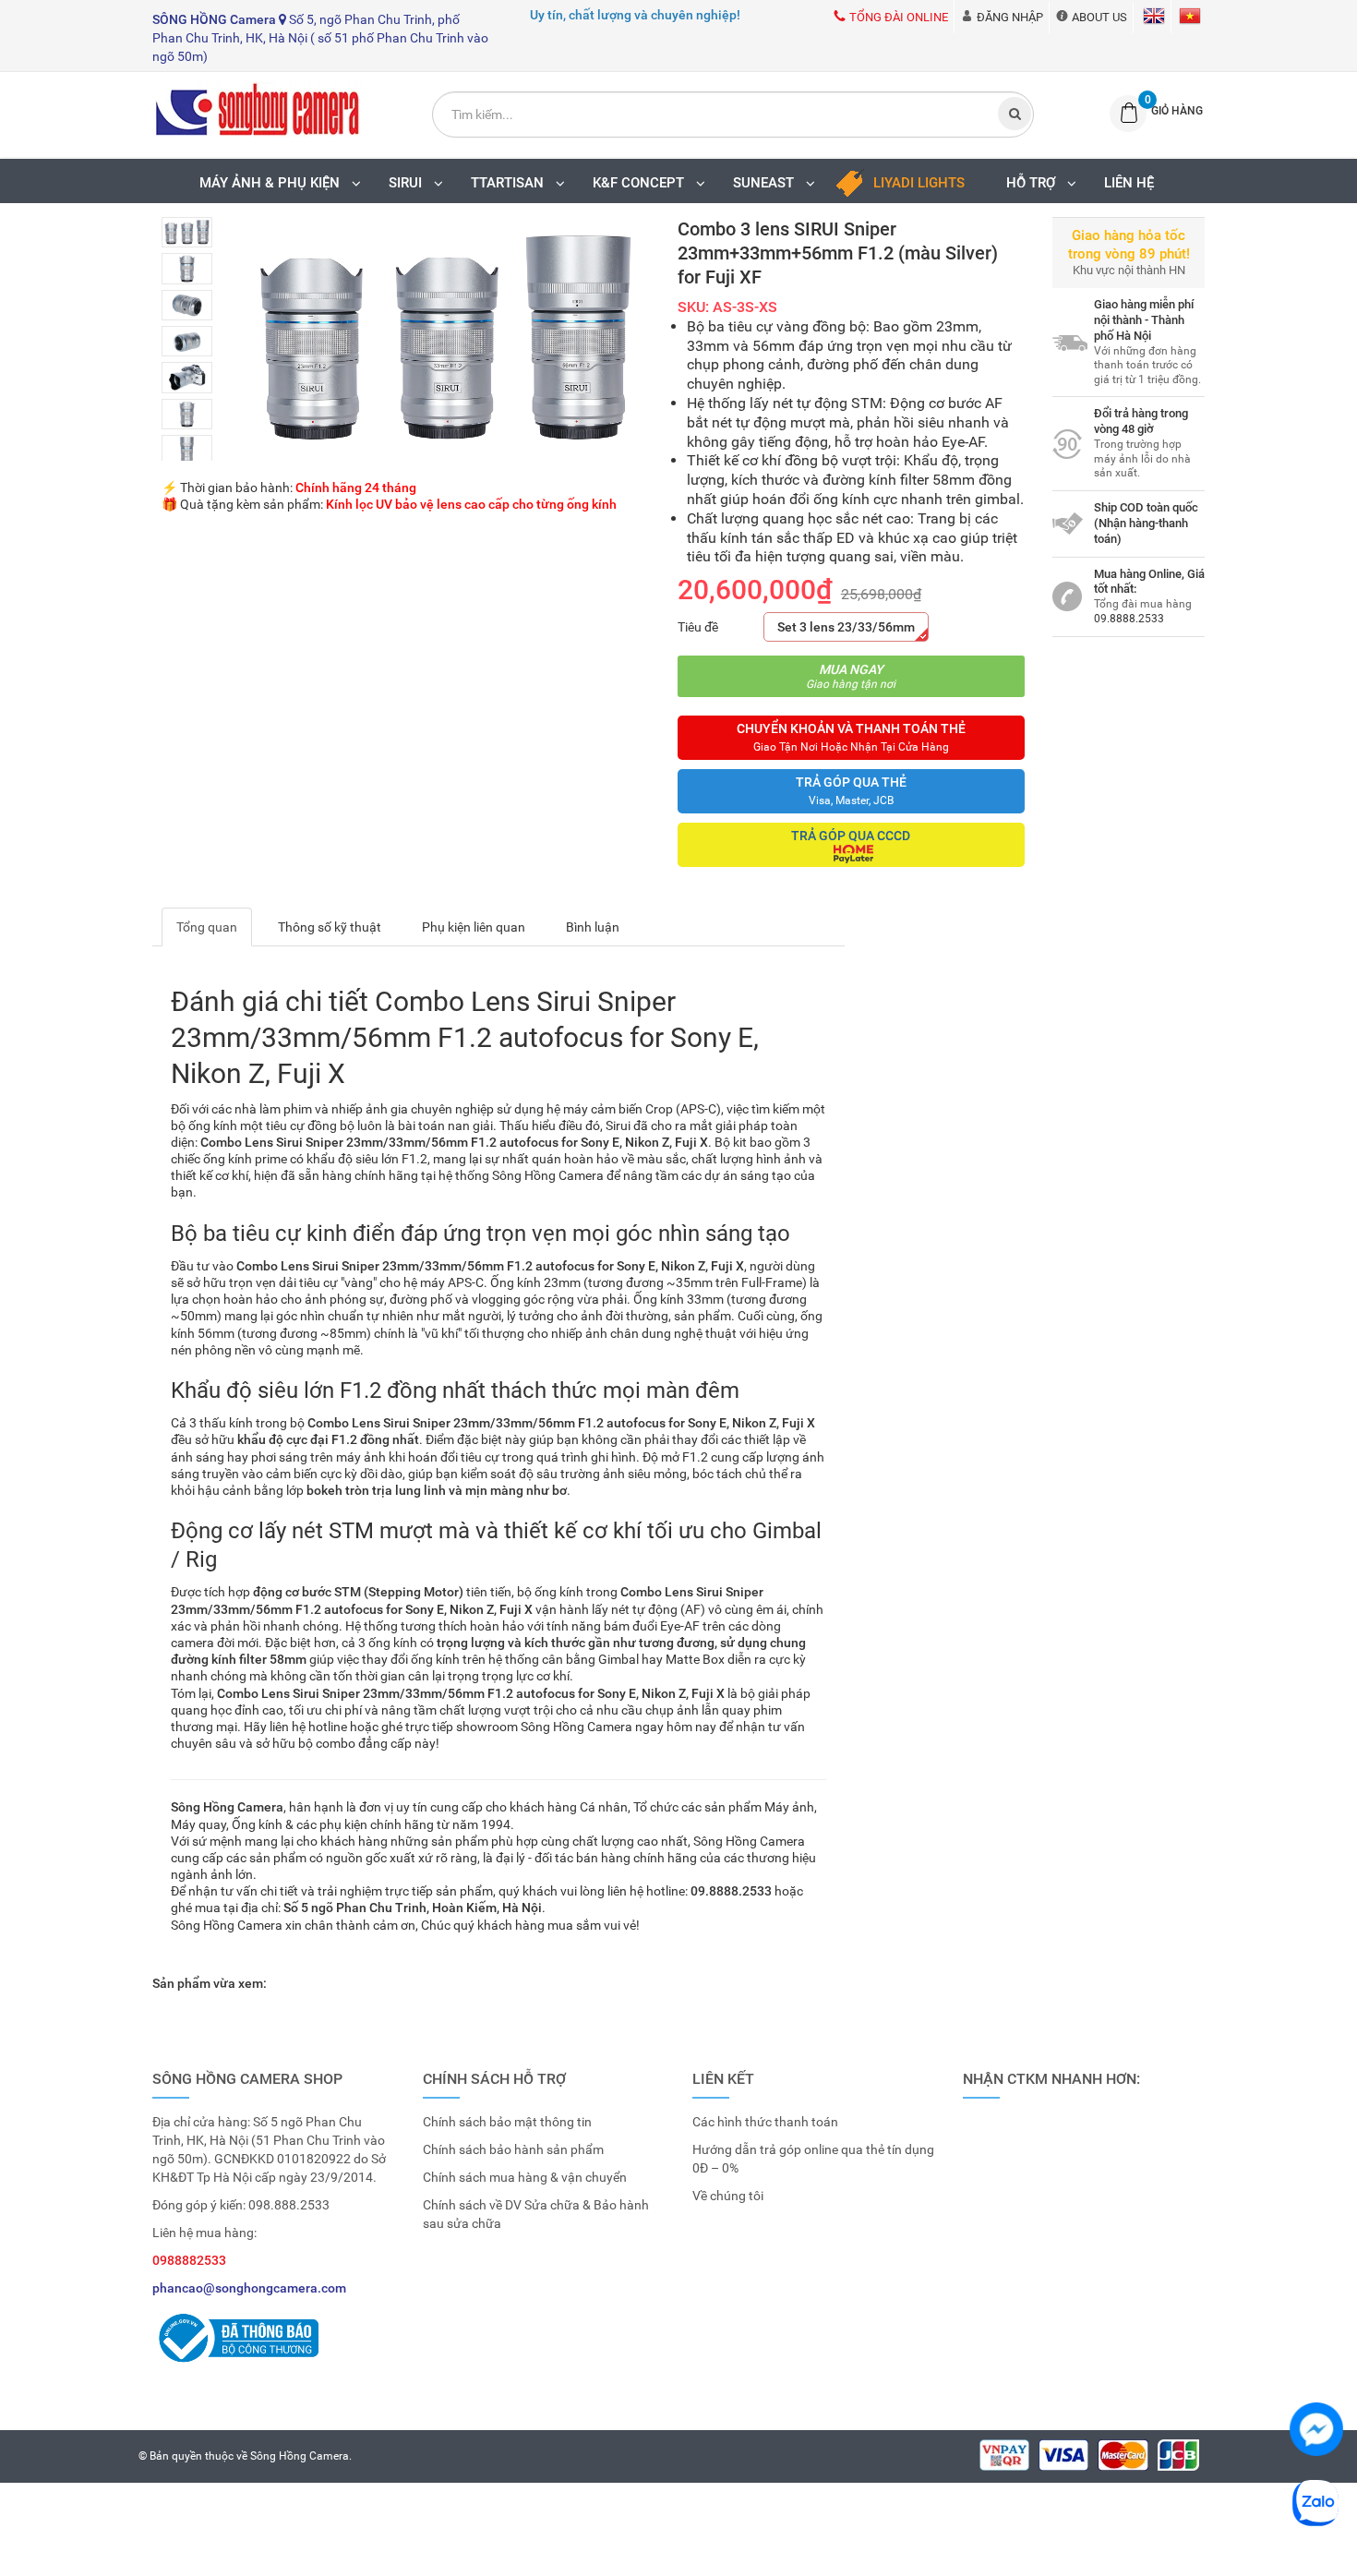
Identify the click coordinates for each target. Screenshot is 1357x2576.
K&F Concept (642, 183)
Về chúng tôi (728, 2196)
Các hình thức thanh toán (765, 2122)
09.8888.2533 (1129, 619)
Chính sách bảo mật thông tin (507, 2122)
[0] (1123, 114)
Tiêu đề (698, 627)
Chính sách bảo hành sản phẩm (513, 2149)
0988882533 (189, 2260)
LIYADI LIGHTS (919, 183)
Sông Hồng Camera (300, 2456)
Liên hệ (1129, 183)
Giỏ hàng (1177, 111)
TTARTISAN (511, 183)
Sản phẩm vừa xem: (210, 1983)
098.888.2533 (289, 2205)
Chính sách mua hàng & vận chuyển (525, 2177)
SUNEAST (767, 183)
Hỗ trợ (1034, 183)
